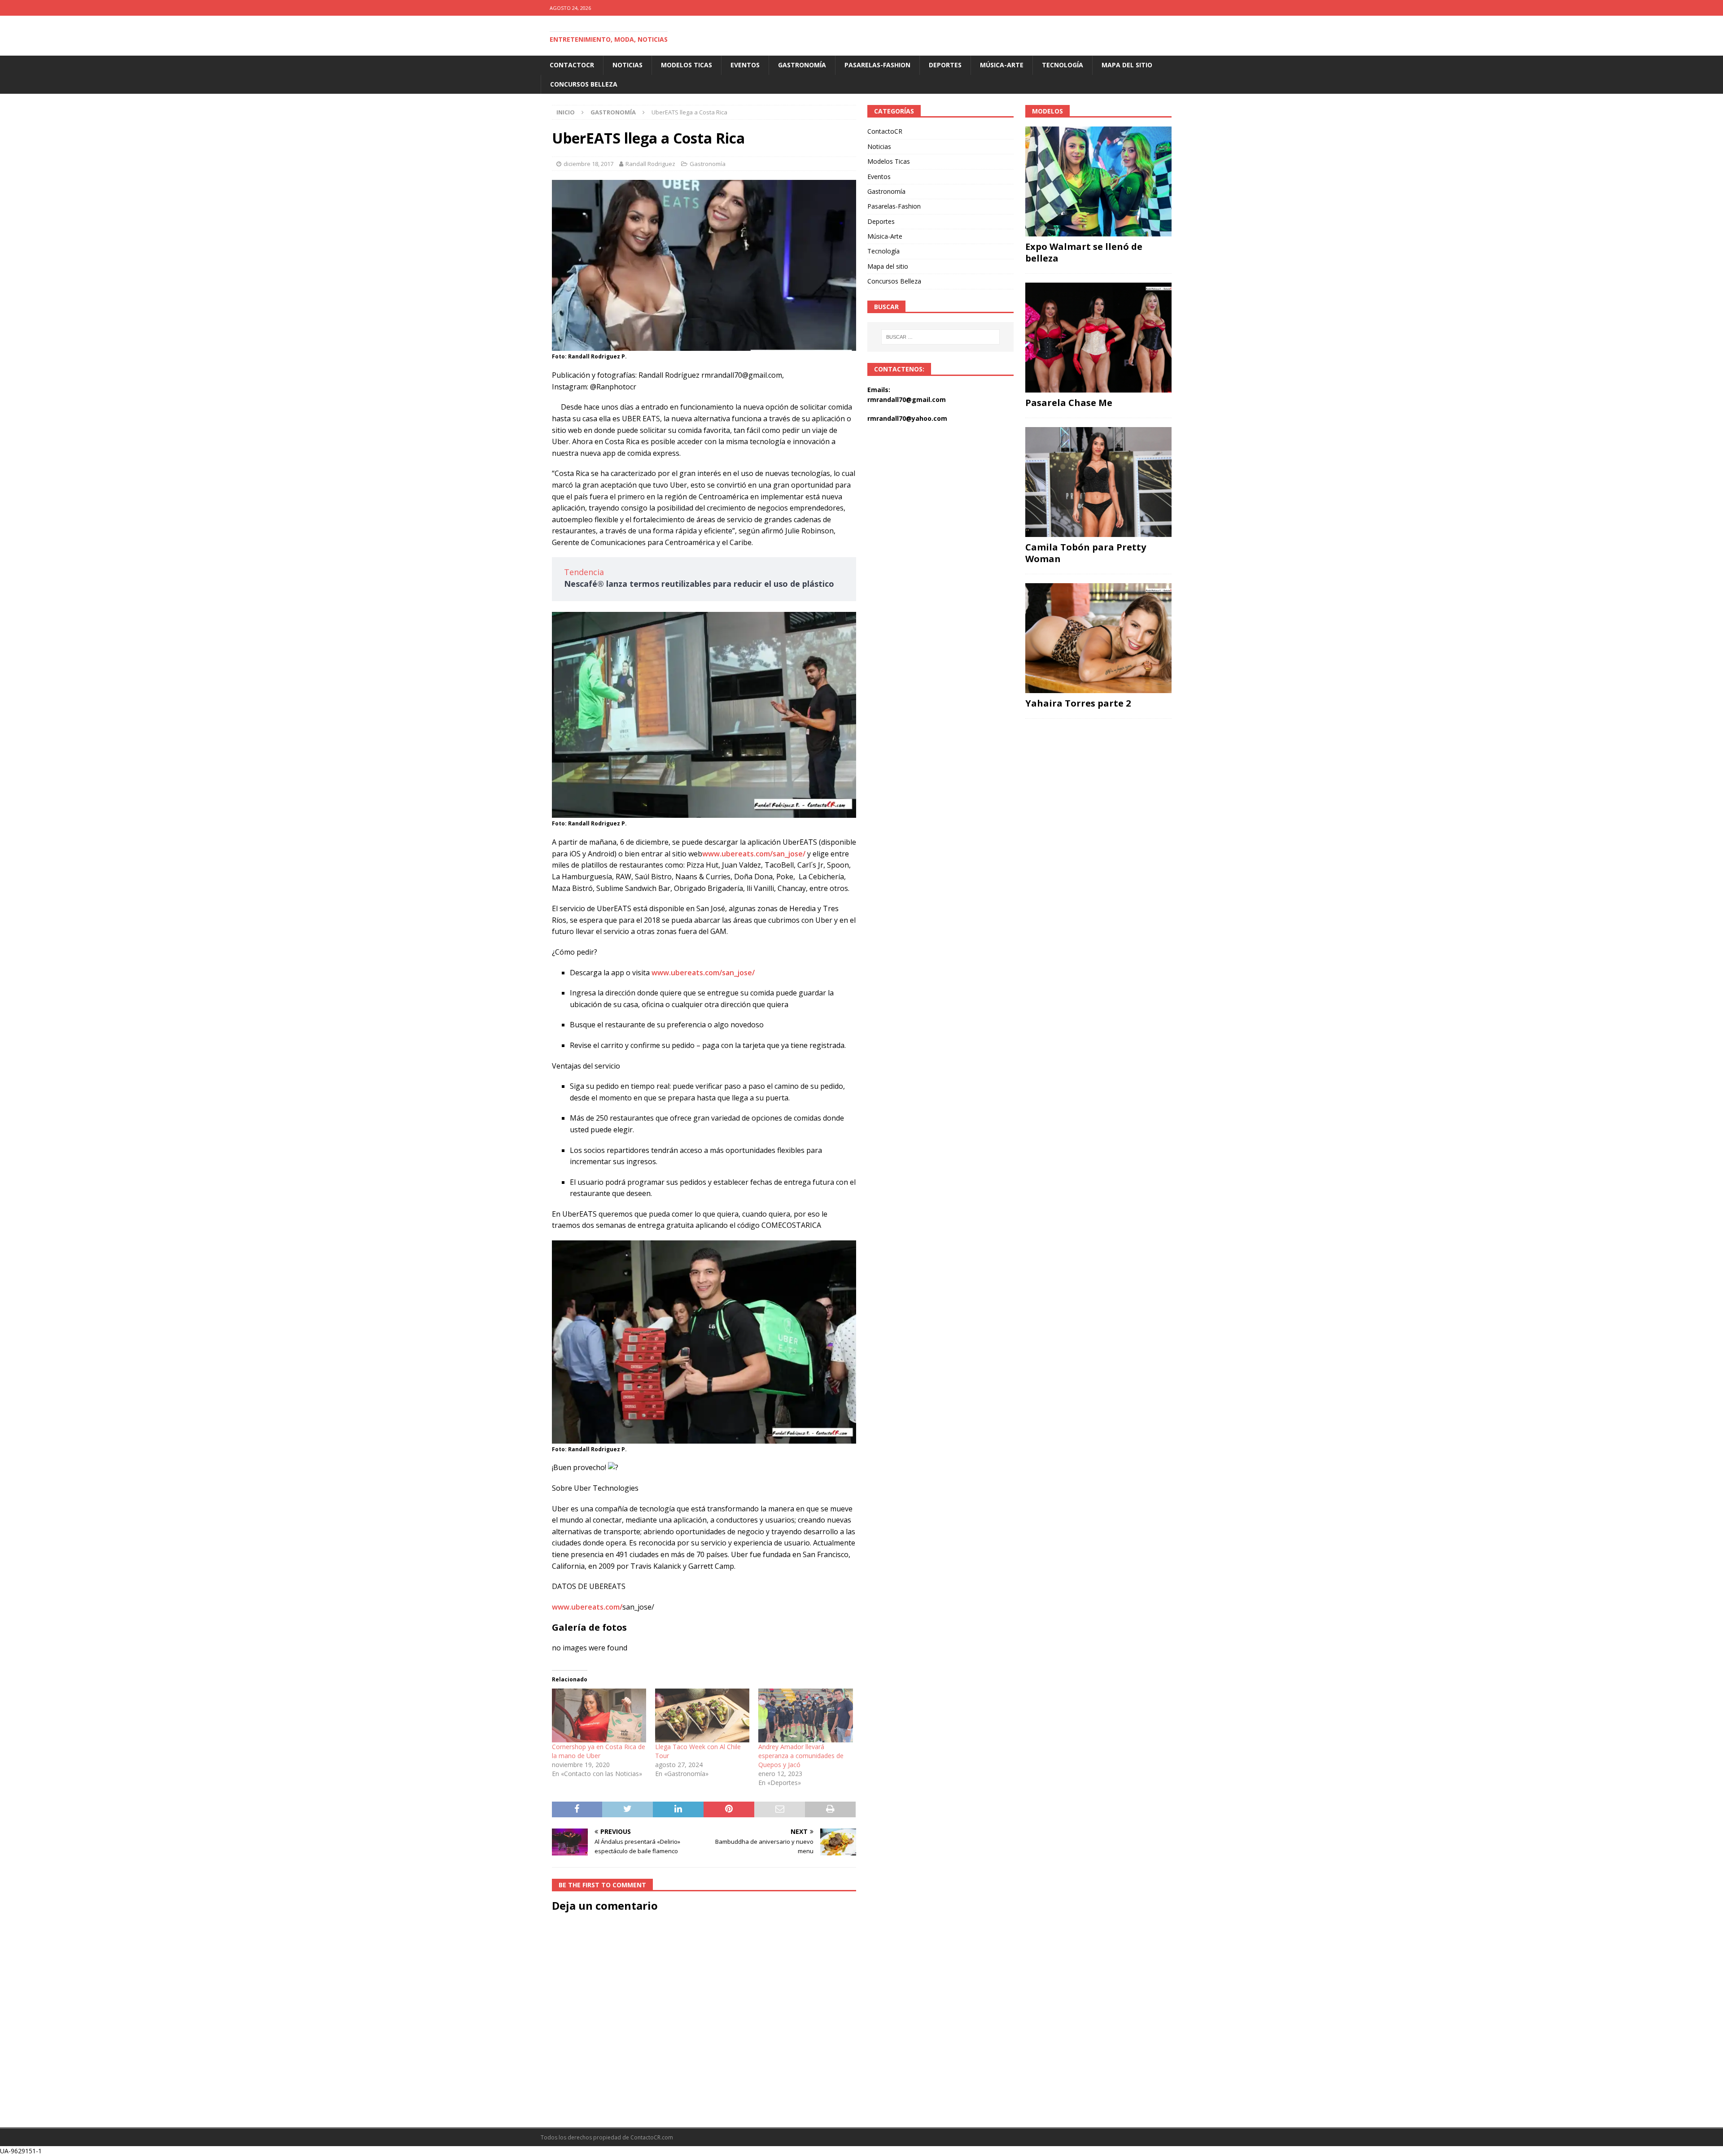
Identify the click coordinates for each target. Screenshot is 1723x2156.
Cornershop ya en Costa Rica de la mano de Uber (599, 1751)
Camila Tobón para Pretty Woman (1086, 553)
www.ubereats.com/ (587, 1607)
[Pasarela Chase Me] (1098, 338)
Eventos (745, 65)
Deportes (945, 65)
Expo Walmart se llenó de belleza (1084, 252)
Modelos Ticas (687, 65)
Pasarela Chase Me (1069, 403)
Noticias (628, 65)
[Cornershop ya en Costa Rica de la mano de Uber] (599, 1715)
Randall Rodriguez (650, 164)
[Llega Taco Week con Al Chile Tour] (702, 1715)
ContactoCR (572, 65)
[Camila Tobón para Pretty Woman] (1098, 482)
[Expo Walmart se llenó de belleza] (1098, 181)
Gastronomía (802, 65)
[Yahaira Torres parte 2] (1098, 638)
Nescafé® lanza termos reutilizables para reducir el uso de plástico (699, 584)
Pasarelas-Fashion (877, 65)
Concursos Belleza (584, 84)
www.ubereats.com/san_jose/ (754, 854)
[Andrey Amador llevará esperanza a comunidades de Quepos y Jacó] (805, 1715)
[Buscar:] (941, 337)
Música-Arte (1002, 65)
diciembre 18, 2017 (588, 164)
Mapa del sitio (1127, 65)
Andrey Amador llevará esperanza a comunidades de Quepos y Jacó (801, 1756)
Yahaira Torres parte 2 (1078, 703)
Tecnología (1063, 65)
